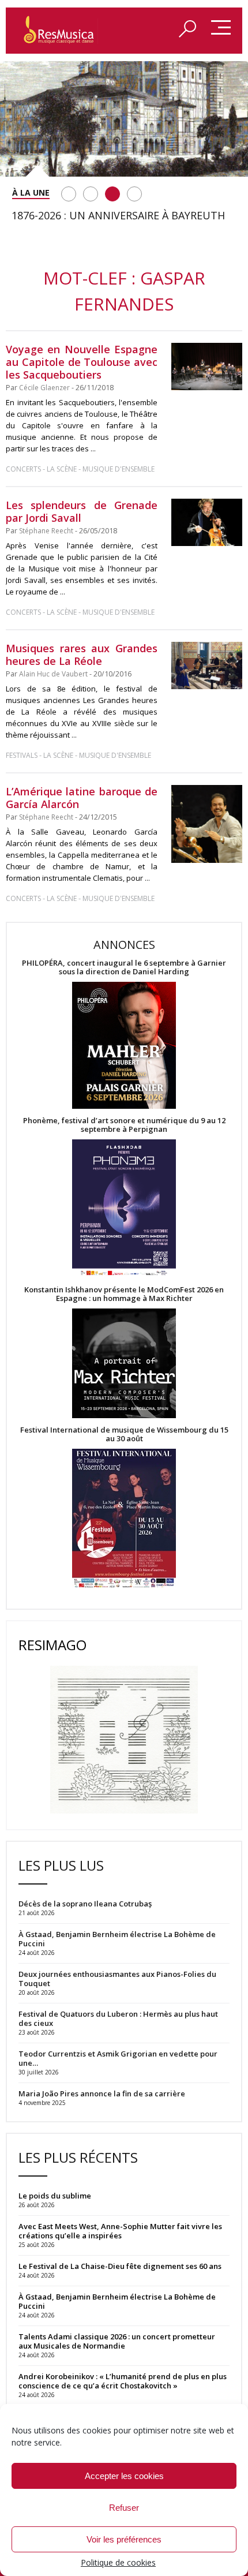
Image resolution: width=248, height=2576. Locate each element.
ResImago (52, 1645)
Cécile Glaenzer (44, 388)
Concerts (23, 469)
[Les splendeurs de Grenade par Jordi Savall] (207, 522)
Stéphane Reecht (46, 531)
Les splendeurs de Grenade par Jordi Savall (82, 511)
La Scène (62, 469)
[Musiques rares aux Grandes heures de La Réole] (207, 666)
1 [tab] (69, 194)
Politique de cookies (118, 2562)
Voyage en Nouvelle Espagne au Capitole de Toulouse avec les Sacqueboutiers (82, 362)
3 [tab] (112, 194)
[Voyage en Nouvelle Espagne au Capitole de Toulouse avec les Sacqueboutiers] (207, 367)
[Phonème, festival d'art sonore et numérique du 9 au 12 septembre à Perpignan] (124, 1210)
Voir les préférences (124, 2539)
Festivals (22, 755)
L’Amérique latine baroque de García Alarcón (82, 798)
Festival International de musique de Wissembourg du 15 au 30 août (124, 1434)
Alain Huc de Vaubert (53, 674)
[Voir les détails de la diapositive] (124, 119)
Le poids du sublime (55, 2196)
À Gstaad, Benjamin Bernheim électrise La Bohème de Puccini (117, 2301)
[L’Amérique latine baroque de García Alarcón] (207, 824)
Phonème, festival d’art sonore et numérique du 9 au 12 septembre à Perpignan (124, 1125)
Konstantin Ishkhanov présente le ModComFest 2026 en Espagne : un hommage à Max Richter (124, 1294)
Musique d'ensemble (119, 469)
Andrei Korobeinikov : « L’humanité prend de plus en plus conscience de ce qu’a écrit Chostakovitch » (123, 2381)
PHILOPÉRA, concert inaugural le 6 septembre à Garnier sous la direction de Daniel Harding (124, 967)
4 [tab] (134, 194)
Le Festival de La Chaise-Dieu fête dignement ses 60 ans (120, 2266)
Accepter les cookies (124, 2476)
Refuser (124, 2508)
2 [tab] (91, 194)
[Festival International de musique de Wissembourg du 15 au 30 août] (124, 1519)
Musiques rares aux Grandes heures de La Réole (82, 655)
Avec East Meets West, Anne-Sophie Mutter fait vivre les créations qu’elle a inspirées (120, 2231)
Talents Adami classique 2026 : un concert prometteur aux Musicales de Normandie (117, 2341)
